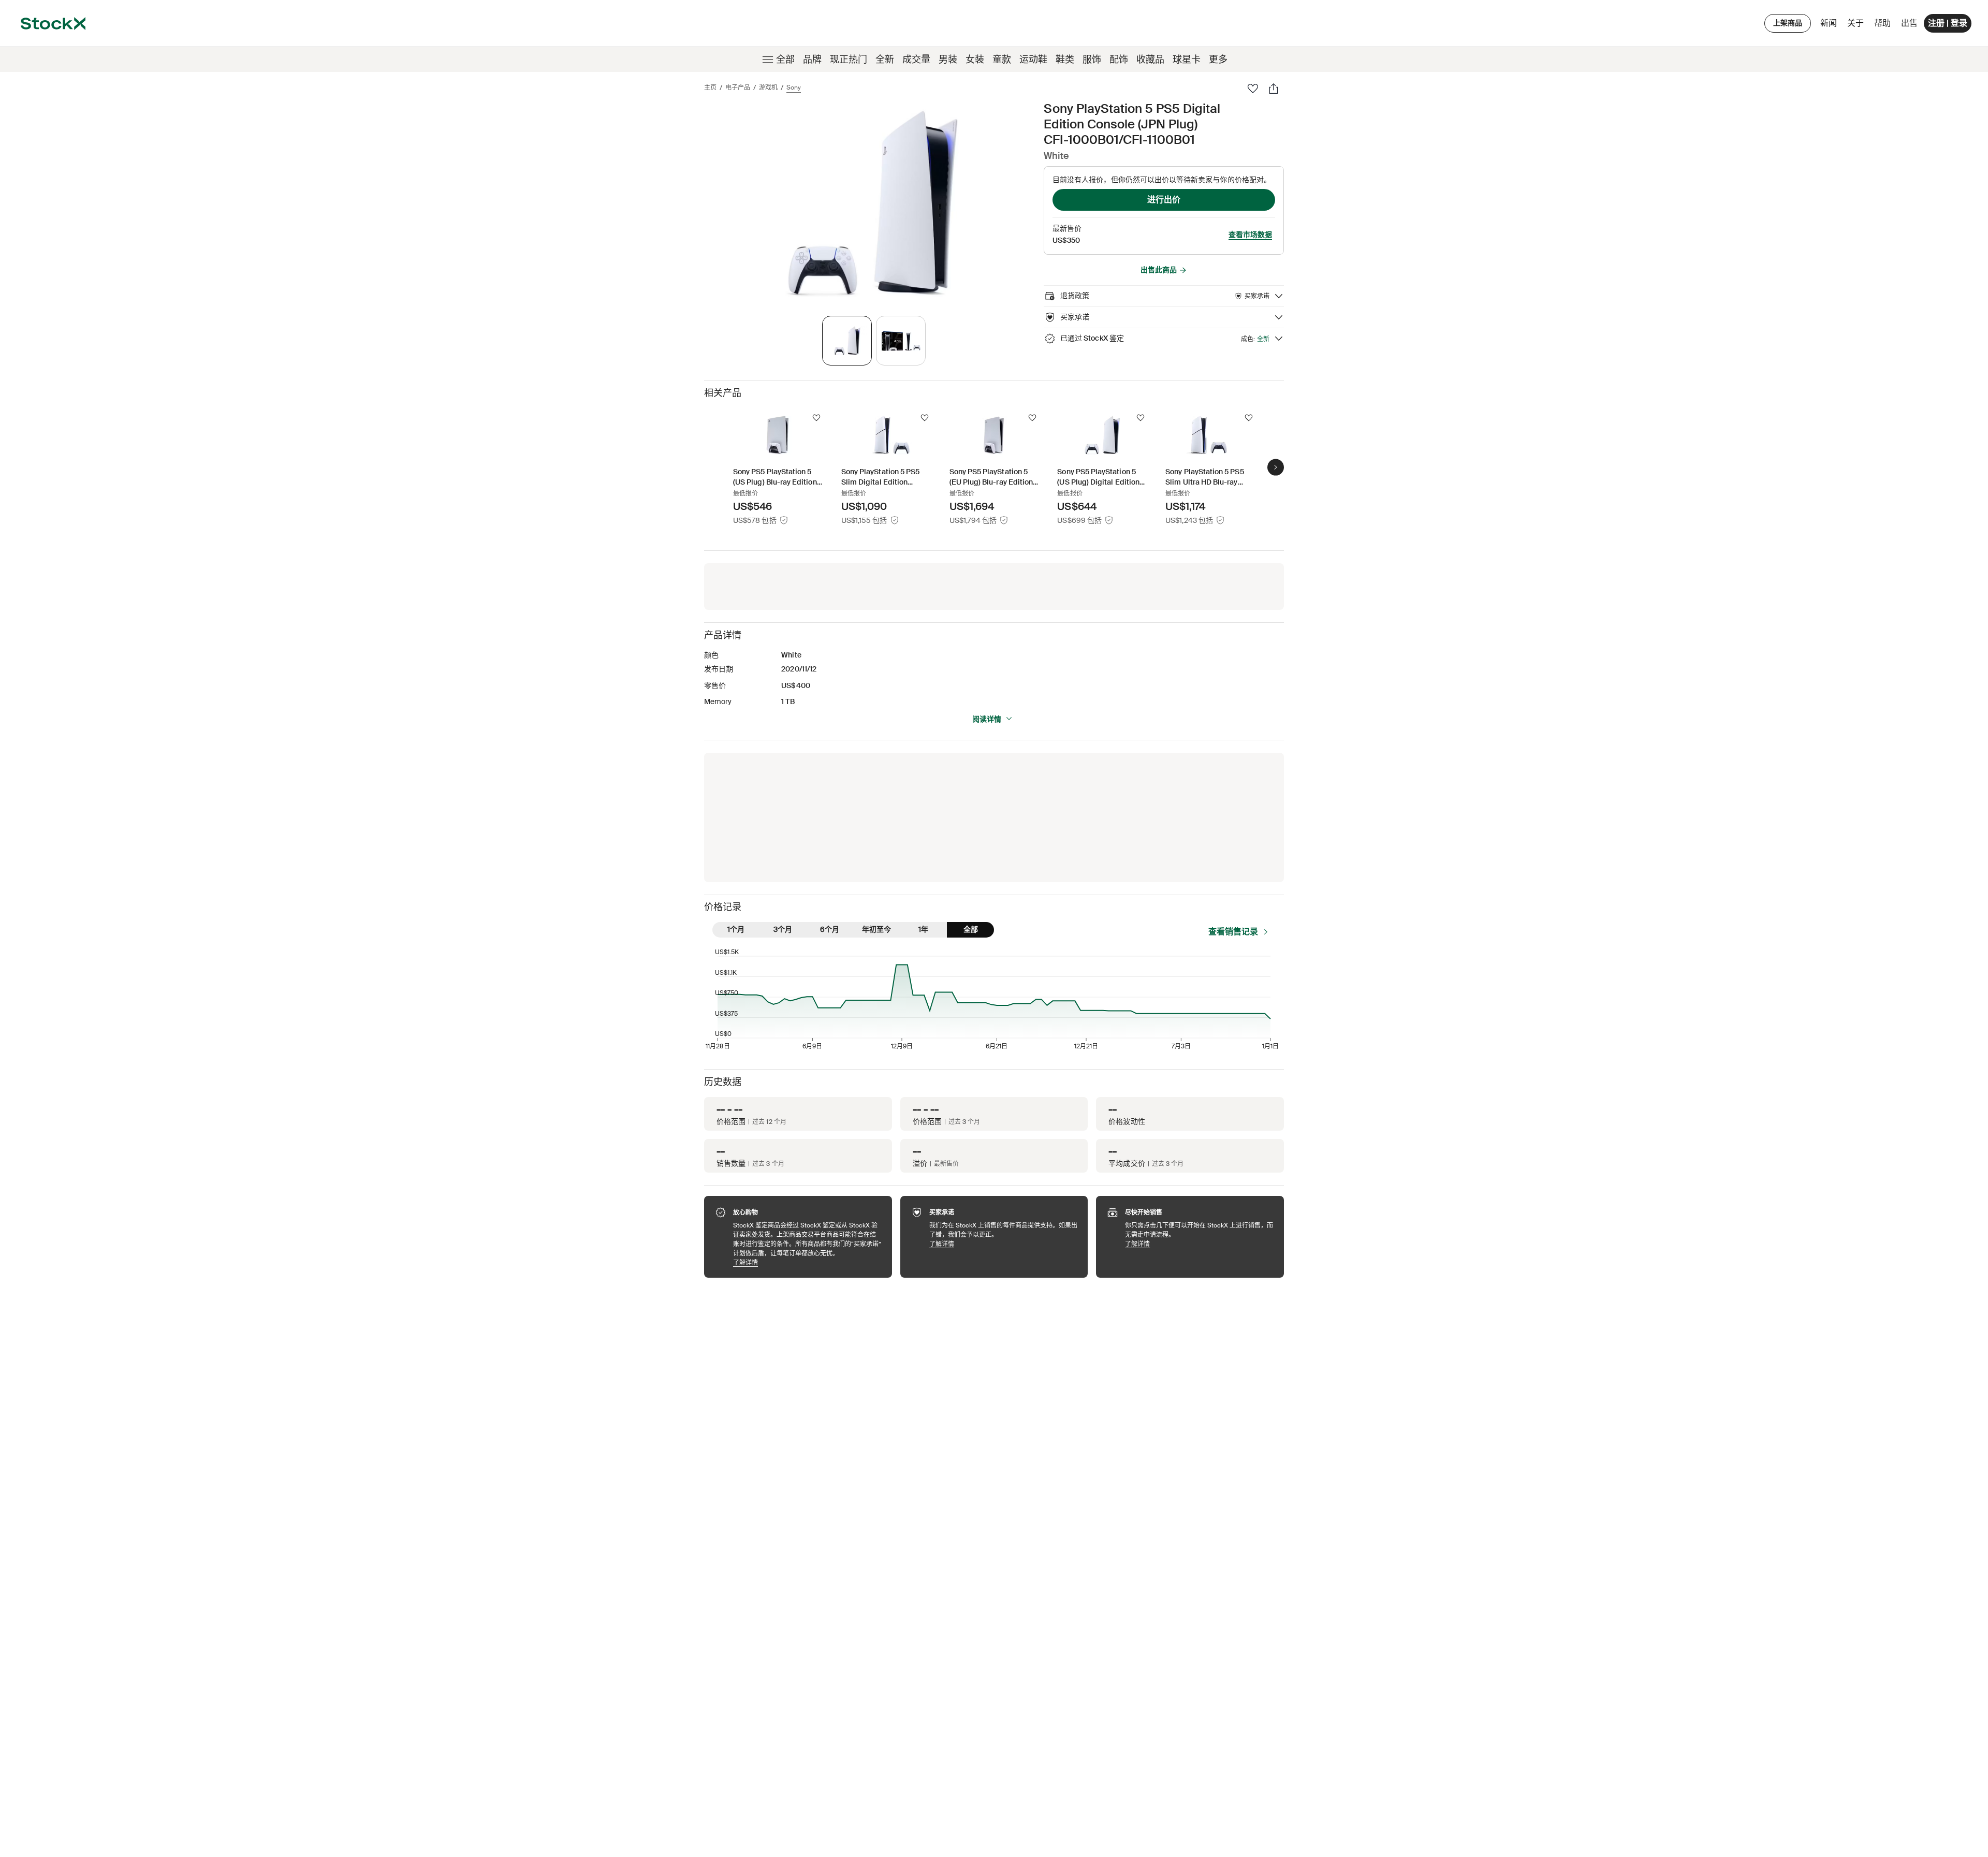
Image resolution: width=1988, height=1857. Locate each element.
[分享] (1274, 89)
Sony (794, 87)
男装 (948, 60)
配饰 (1119, 60)
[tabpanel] (872, 203)
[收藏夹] (1253, 89)
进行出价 (1164, 200)
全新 (885, 60)
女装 (975, 60)
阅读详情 (987, 719)
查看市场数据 (1250, 235)
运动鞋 (1033, 60)
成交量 (916, 60)
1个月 (736, 929)
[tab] (847, 341)
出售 (1909, 23)
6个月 (830, 929)
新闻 (1829, 23)
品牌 (812, 60)
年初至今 (876, 929)
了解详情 (807, 1262)
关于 (1857, 26)
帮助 (1882, 23)
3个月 (783, 929)
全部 (785, 60)
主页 (710, 87)
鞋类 (1065, 60)
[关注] (816, 418)
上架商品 (1788, 23)
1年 (923, 929)
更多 (1218, 60)
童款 (1002, 60)
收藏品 (1150, 60)
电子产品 (738, 87)
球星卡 (1187, 60)
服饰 (1092, 60)
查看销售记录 (1233, 932)
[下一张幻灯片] (1276, 467)
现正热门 (849, 60)
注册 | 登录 (1948, 23)
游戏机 (768, 87)
